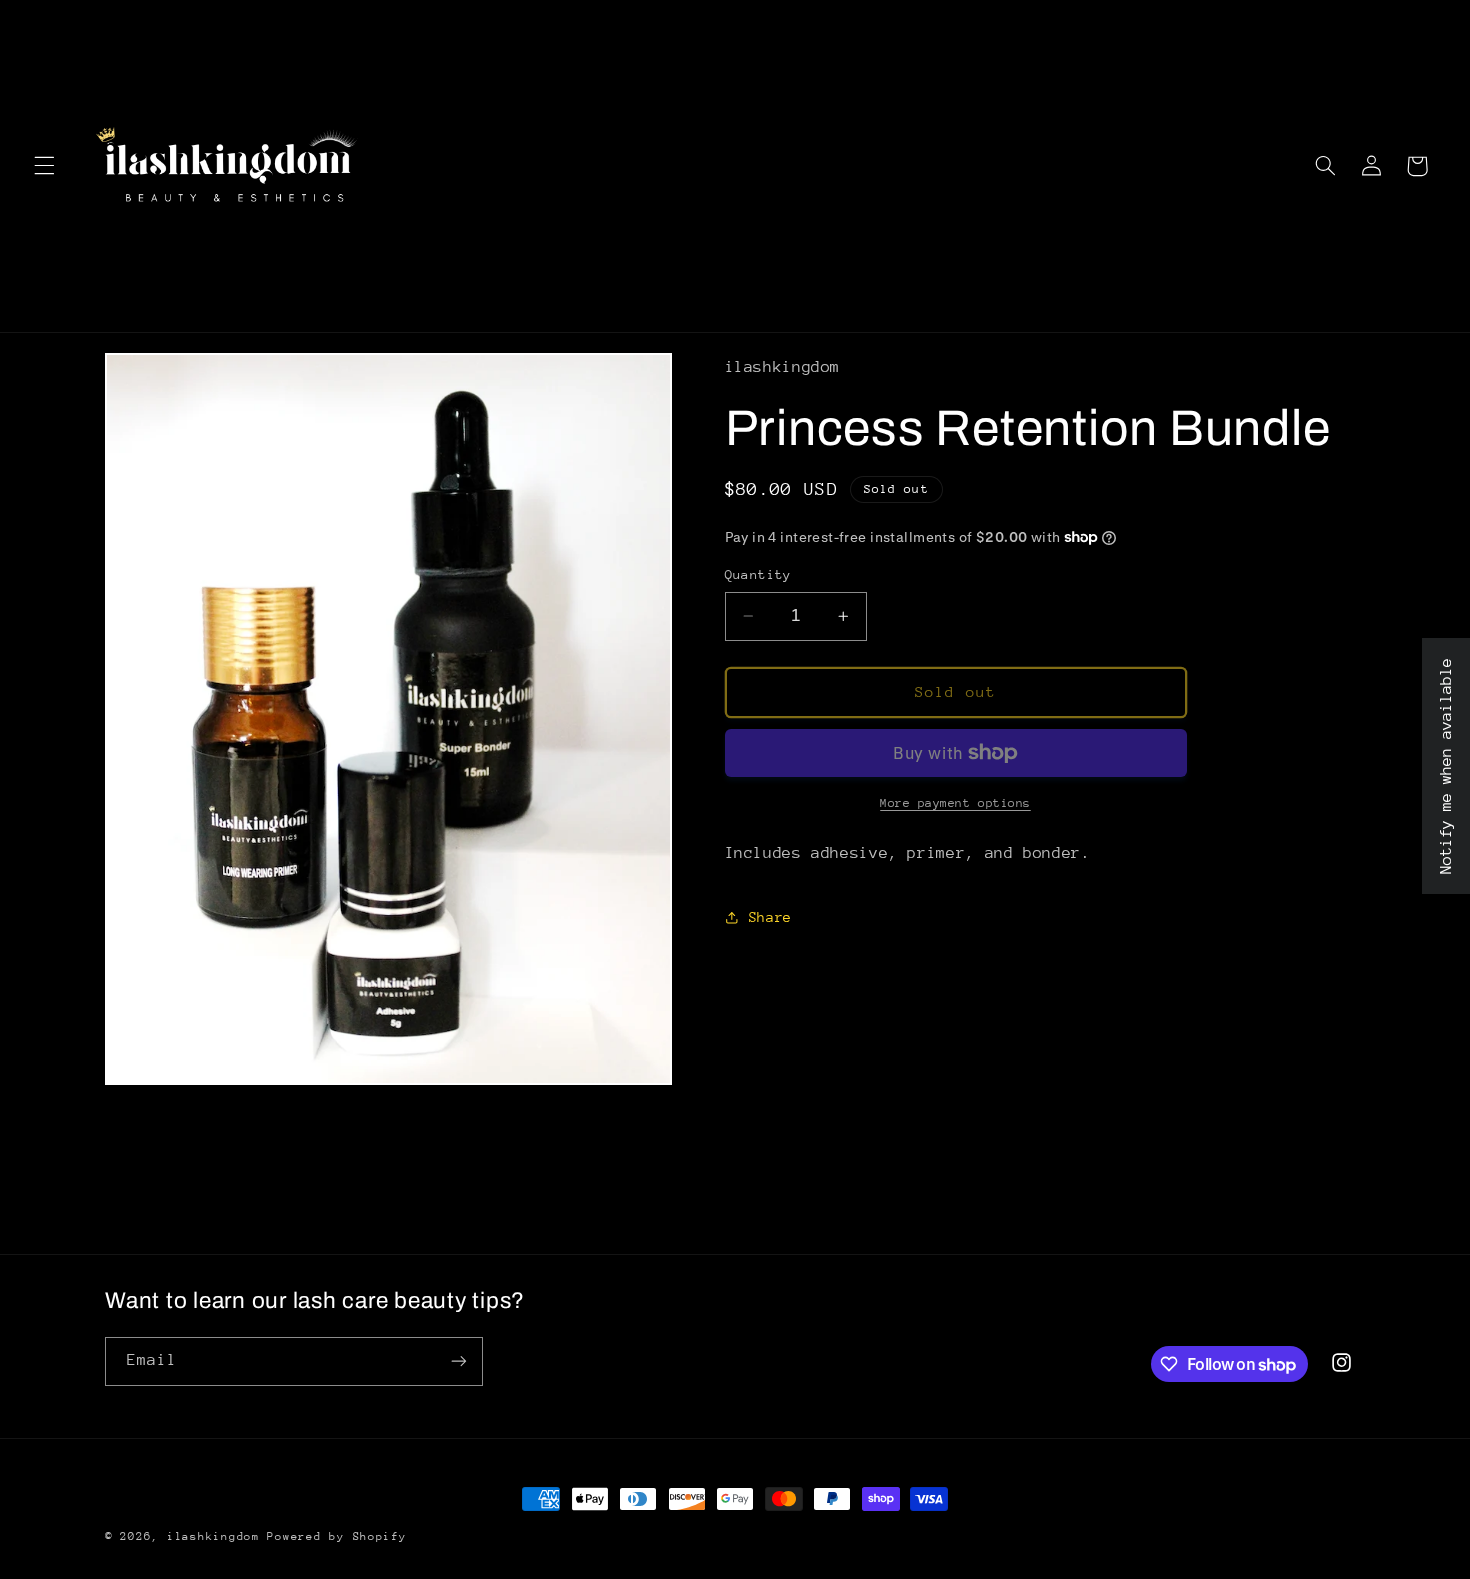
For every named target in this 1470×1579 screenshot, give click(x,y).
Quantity (758, 574)
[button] (44, 166)
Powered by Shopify (336, 1536)
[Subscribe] (459, 1361)
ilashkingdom (217, 1536)
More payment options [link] (955, 803)
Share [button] (770, 917)
